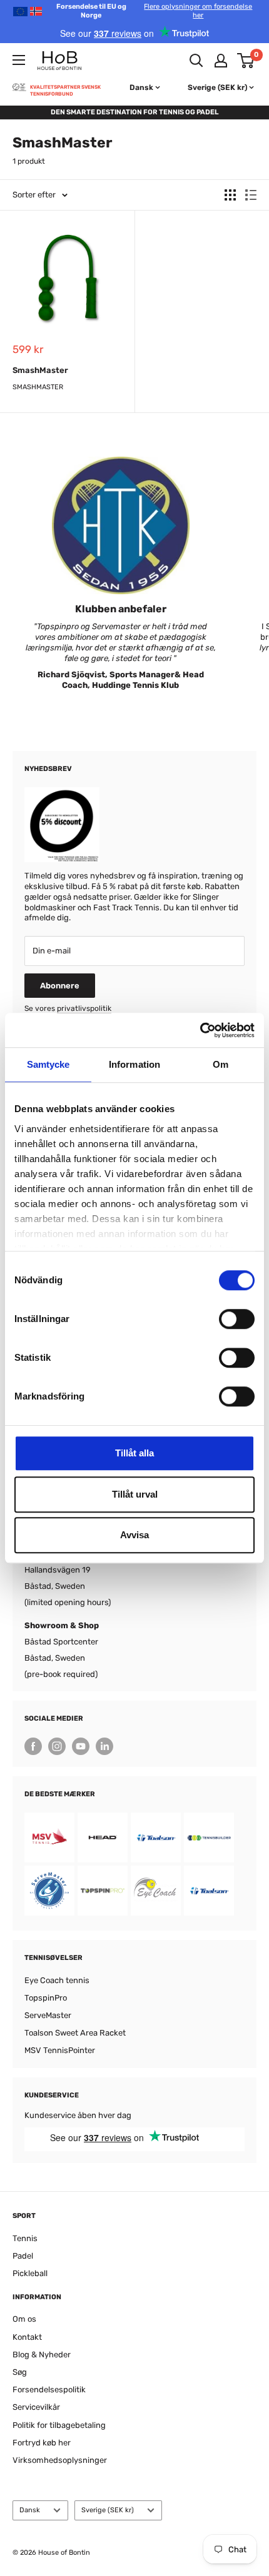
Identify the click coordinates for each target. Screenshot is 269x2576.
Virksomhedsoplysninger (60, 2460)
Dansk (30, 2510)
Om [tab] (221, 1064)
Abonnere (60, 986)
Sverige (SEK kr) (108, 2510)
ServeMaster (48, 2015)
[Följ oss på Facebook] (33, 1746)
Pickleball (30, 2273)
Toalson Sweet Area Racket (75, 2033)
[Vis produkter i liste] (251, 195)
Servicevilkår (36, 2407)
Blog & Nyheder (42, 2355)
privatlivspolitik (84, 1008)
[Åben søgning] (196, 61)
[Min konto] (221, 61)
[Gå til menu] (19, 60)
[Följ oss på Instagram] (57, 1746)
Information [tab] (134, 1064)
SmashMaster (40, 370)
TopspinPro (46, 1998)
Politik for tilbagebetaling (59, 2425)
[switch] (237, 1319)
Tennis (25, 2238)
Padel (23, 2256)
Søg (20, 2372)
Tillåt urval (135, 1494)
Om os (24, 2319)
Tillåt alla (134, 1453)
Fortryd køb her (42, 2443)
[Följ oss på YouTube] (81, 1746)
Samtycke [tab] (48, 1064)
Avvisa (134, 1535)
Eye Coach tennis (57, 1980)
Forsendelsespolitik (49, 2390)
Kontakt (27, 2337)
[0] (246, 61)
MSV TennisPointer (60, 2050)
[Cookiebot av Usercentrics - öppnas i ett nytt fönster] (200, 1030)
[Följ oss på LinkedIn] (104, 1746)
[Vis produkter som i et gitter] (230, 195)
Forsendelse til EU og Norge (155, 11)
